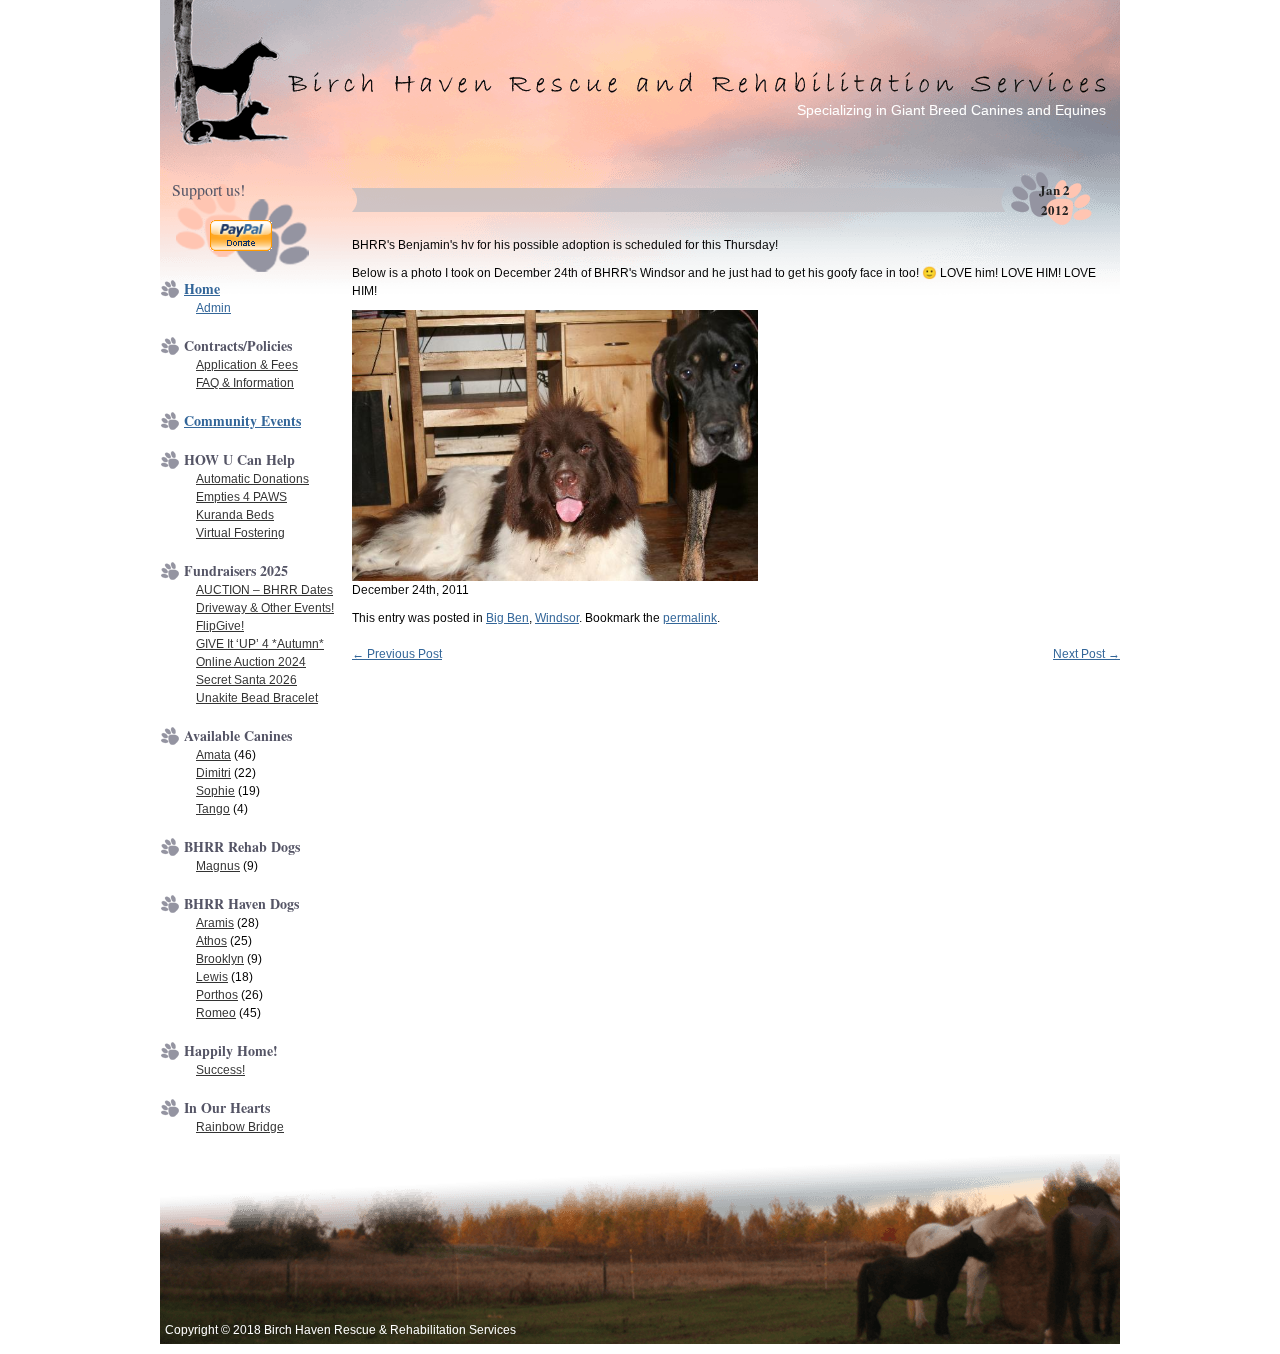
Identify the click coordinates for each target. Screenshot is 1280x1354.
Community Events (242, 420)
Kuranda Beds (235, 515)
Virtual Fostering (240, 533)
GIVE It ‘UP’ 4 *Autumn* (260, 644)
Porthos (217, 995)
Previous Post (397, 654)
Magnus (218, 866)
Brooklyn (220, 959)
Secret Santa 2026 (246, 680)
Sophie (215, 791)
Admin (213, 308)
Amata (213, 755)
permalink (690, 618)
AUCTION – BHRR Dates (264, 590)
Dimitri (213, 773)
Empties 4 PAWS (241, 497)
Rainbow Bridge (240, 1127)
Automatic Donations (252, 479)
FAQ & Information (245, 383)
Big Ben (507, 618)
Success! (220, 1070)
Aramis (215, 923)
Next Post (1086, 654)
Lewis (212, 977)
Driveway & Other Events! (265, 608)
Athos (211, 941)
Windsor (557, 618)
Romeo (216, 1013)
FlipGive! (220, 626)
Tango (213, 809)
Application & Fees (247, 365)
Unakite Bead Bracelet (257, 698)
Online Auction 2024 (251, 662)
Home (202, 288)
